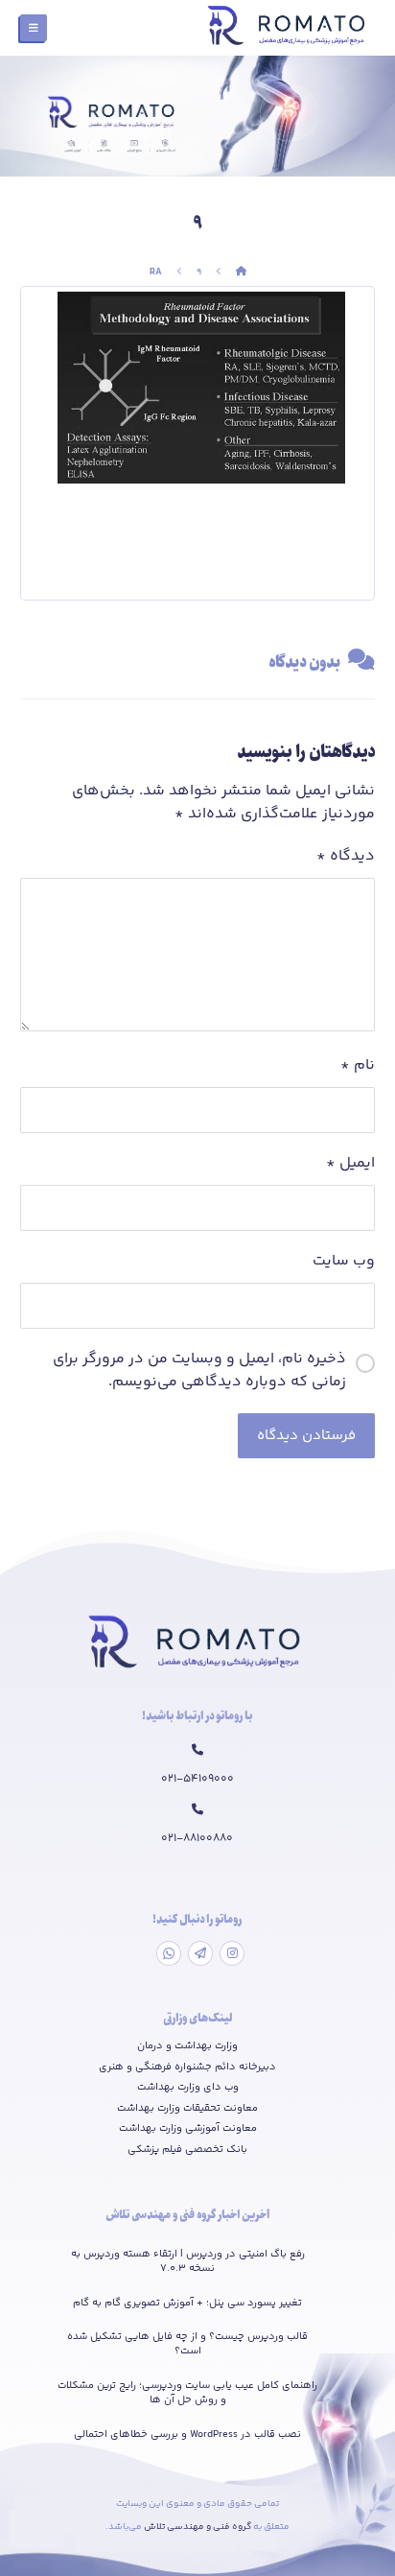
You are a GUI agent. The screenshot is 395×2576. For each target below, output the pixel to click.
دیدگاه (346, 857)
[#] (232, 1953)
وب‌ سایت (344, 1262)
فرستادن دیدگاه (306, 1436)
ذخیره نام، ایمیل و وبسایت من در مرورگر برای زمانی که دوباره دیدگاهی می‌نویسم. (199, 1371)
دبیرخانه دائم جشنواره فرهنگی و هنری (187, 2068)
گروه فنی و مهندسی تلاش (198, 2527)
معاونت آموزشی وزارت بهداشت (188, 2129)
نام (358, 1066)
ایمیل (350, 1164)
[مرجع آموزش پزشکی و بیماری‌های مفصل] (289, 28)
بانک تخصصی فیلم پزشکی (187, 2150)
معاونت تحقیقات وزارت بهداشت (187, 2109)
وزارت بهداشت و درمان (187, 2046)
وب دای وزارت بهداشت (188, 2088)
